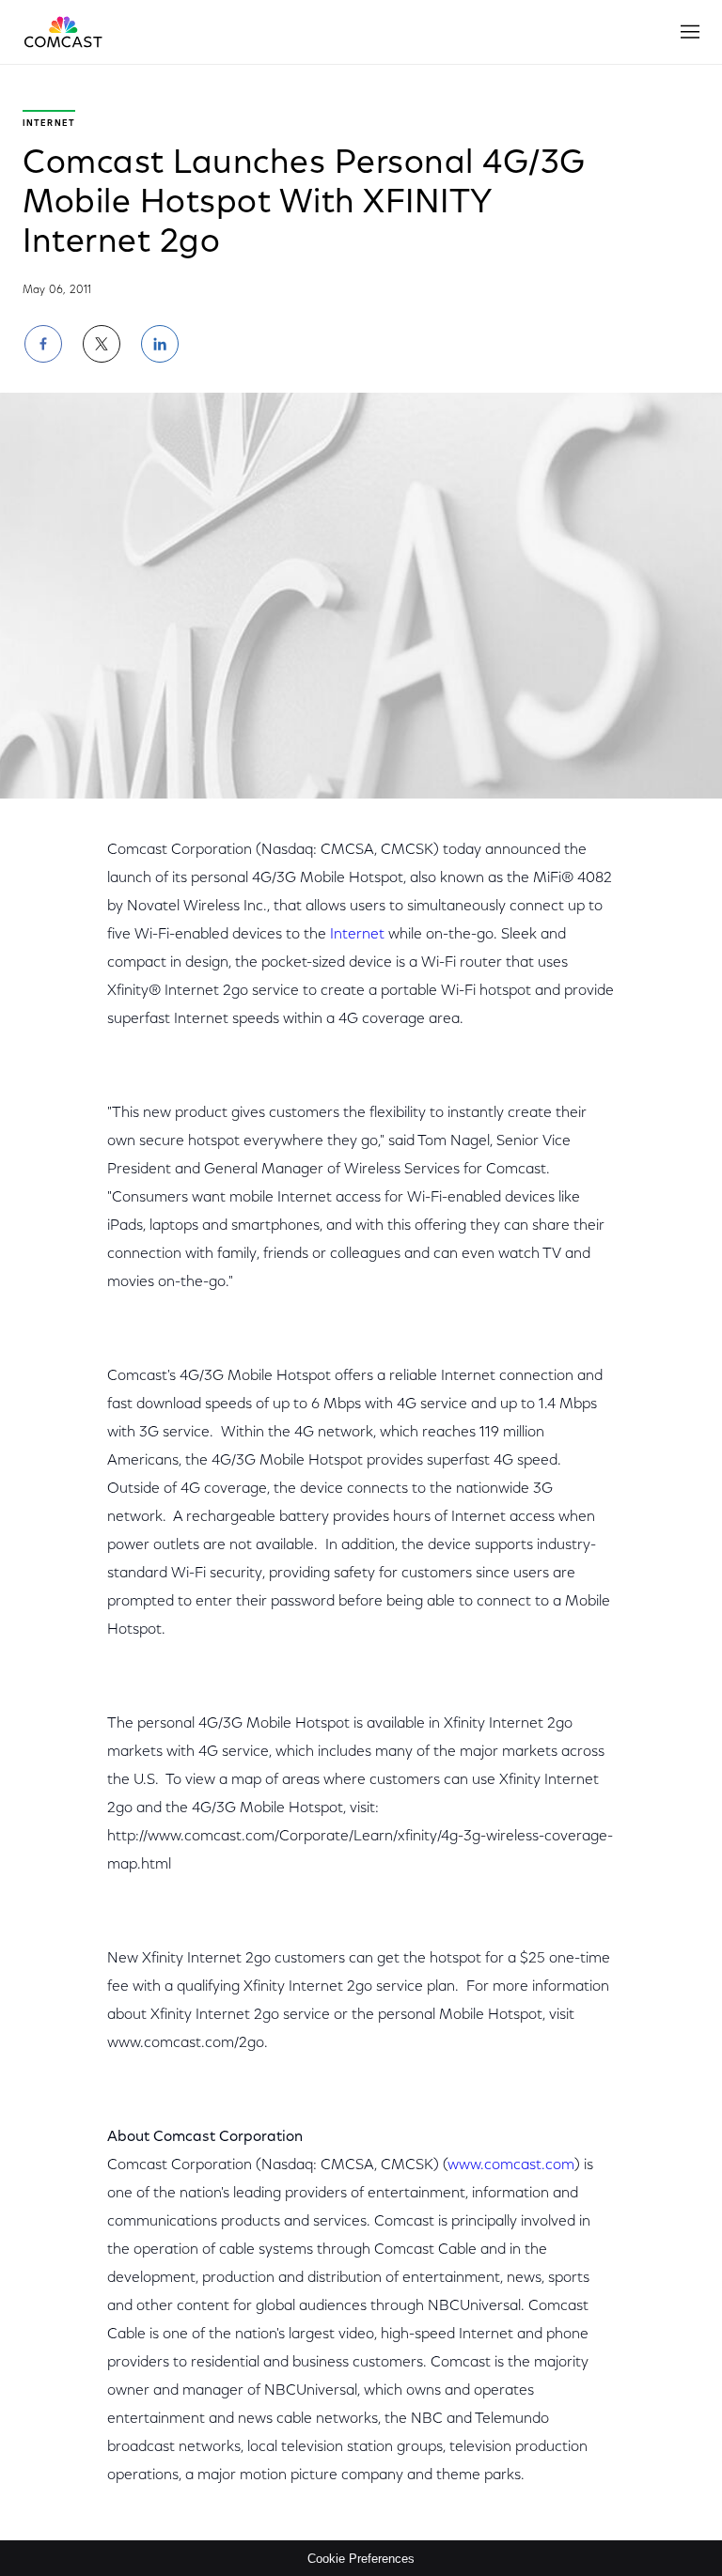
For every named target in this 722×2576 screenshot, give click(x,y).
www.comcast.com (511, 2165)
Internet (357, 935)
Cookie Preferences (361, 2559)
